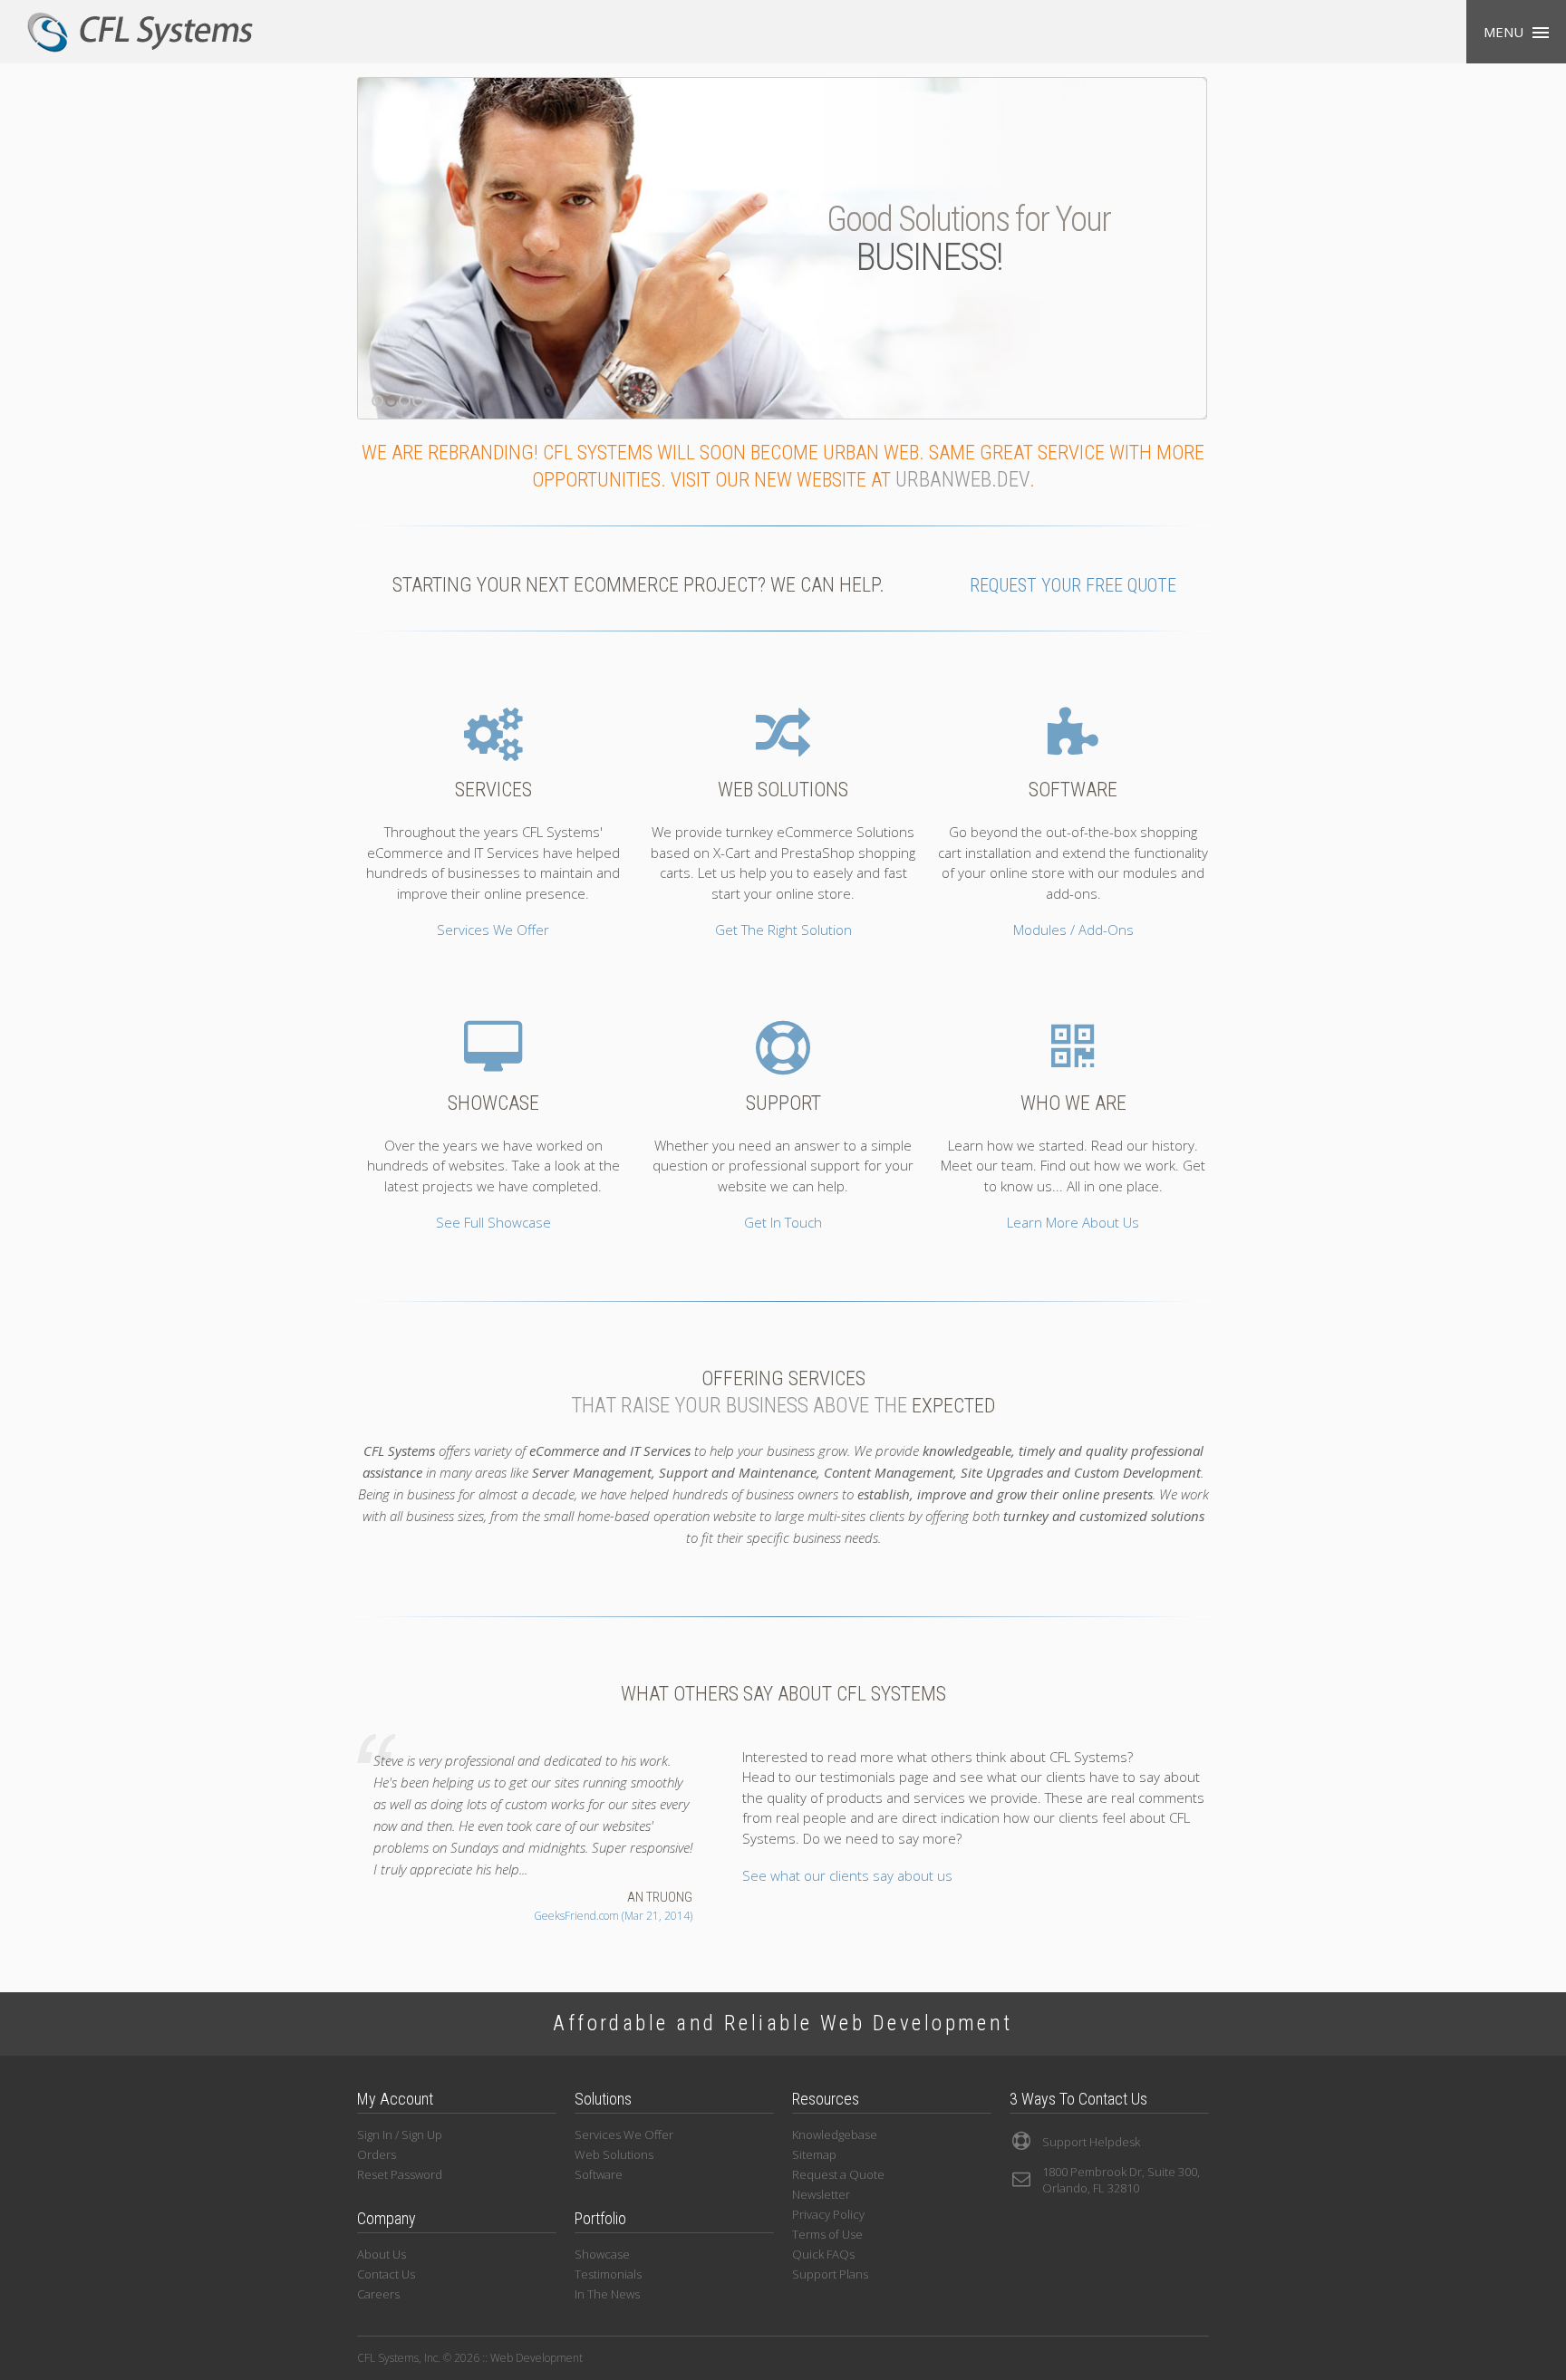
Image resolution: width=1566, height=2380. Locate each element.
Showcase (602, 2254)
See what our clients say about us (847, 1875)
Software (599, 2174)
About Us (382, 2254)
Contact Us (386, 2274)
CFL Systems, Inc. (140, 32)
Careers (378, 2294)
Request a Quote (838, 2174)
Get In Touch (783, 1222)
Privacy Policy (828, 2214)
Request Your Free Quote (1073, 585)
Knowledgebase (835, 2134)
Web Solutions (614, 2154)
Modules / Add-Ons (1073, 930)
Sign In (375, 2134)
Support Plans (830, 2274)
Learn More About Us (1073, 1222)
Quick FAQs (823, 2254)
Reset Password (400, 2174)
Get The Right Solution (783, 930)
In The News (607, 2294)
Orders (377, 2154)
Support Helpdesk (1091, 2142)
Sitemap (814, 2154)
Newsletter (821, 2194)
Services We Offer (493, 930)
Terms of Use (827, 2234)
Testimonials (608, 2274)
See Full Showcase (493, 1222)
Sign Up (422, 2134)
